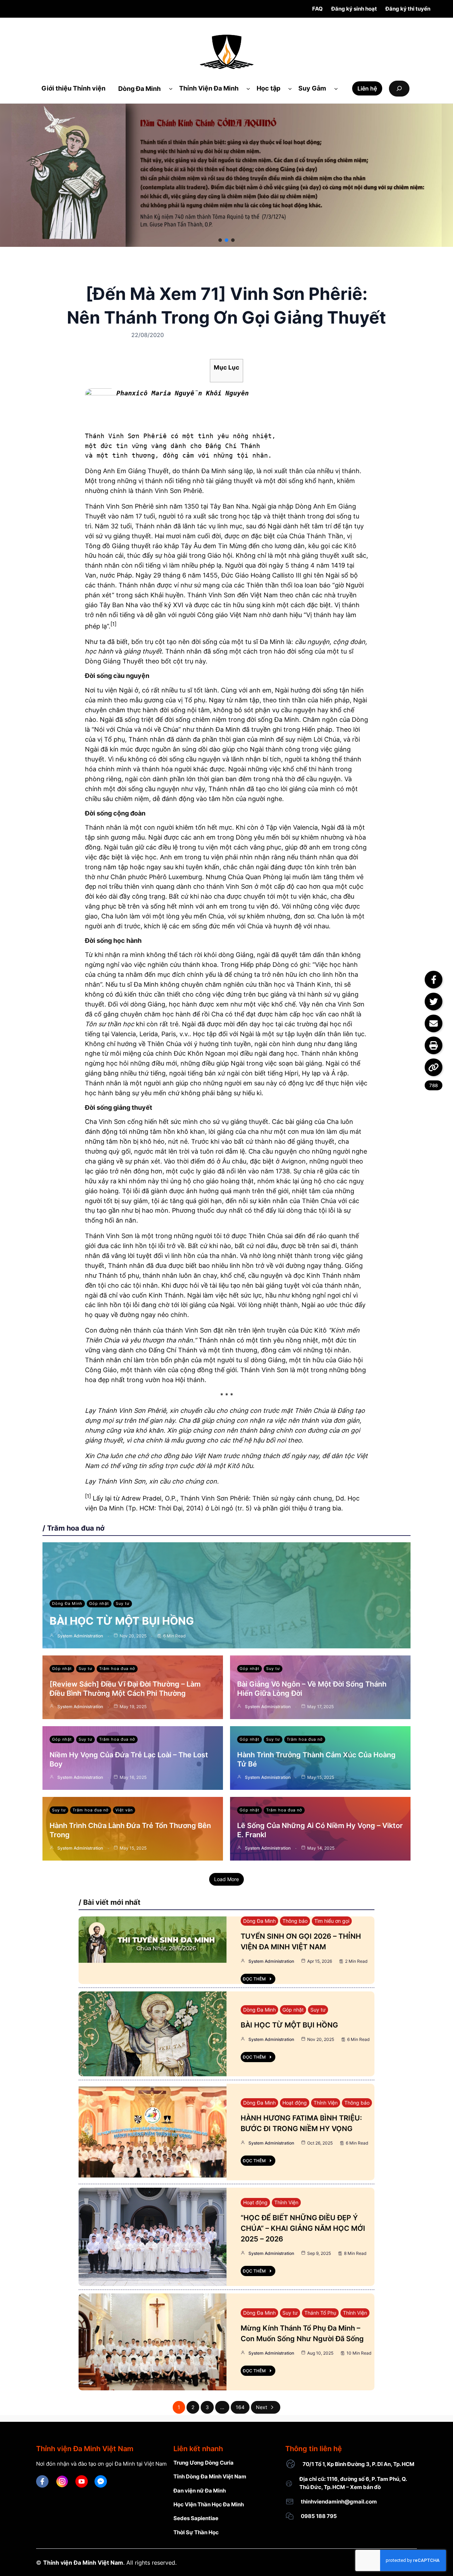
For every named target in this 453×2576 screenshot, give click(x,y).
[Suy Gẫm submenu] (336, 89)
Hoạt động (295, 2103)
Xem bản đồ (365, 2487)
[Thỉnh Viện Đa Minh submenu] (248, 89)
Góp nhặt (99, 1603)
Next (262, 2407)
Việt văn (124, 1810)
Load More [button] (226, 1879)
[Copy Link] (434, 1067)
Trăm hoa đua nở (117, 1669)
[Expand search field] (399, 89)
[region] (226, 175)
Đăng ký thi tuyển (408, 9)
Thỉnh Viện (326, 2103)
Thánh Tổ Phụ (320, 2313)
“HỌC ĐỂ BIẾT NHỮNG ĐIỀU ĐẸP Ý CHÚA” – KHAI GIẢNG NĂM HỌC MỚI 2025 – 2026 (303, 2228)
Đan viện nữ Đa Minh (200, 2491)
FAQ (317, 9)
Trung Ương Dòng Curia (203, 2463)
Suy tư (123, 1603)
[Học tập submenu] (290, 89)
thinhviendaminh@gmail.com (339, 2502)
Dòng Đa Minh (67, 1603)
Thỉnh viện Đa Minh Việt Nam (83, 2563)
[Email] (434, 1023)
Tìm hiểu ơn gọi (332, 1921)
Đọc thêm (254, 1979)
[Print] (434, 1045)
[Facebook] (434, 980)
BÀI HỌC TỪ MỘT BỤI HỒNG (122, 1621)
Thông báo (295, 1921)
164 (240, 2407)
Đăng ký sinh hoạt (354, 9)
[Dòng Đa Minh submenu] (171, 89)
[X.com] (434, 1002)
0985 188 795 (319, 2516)
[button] (220, 240)
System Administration (80, 1636)
